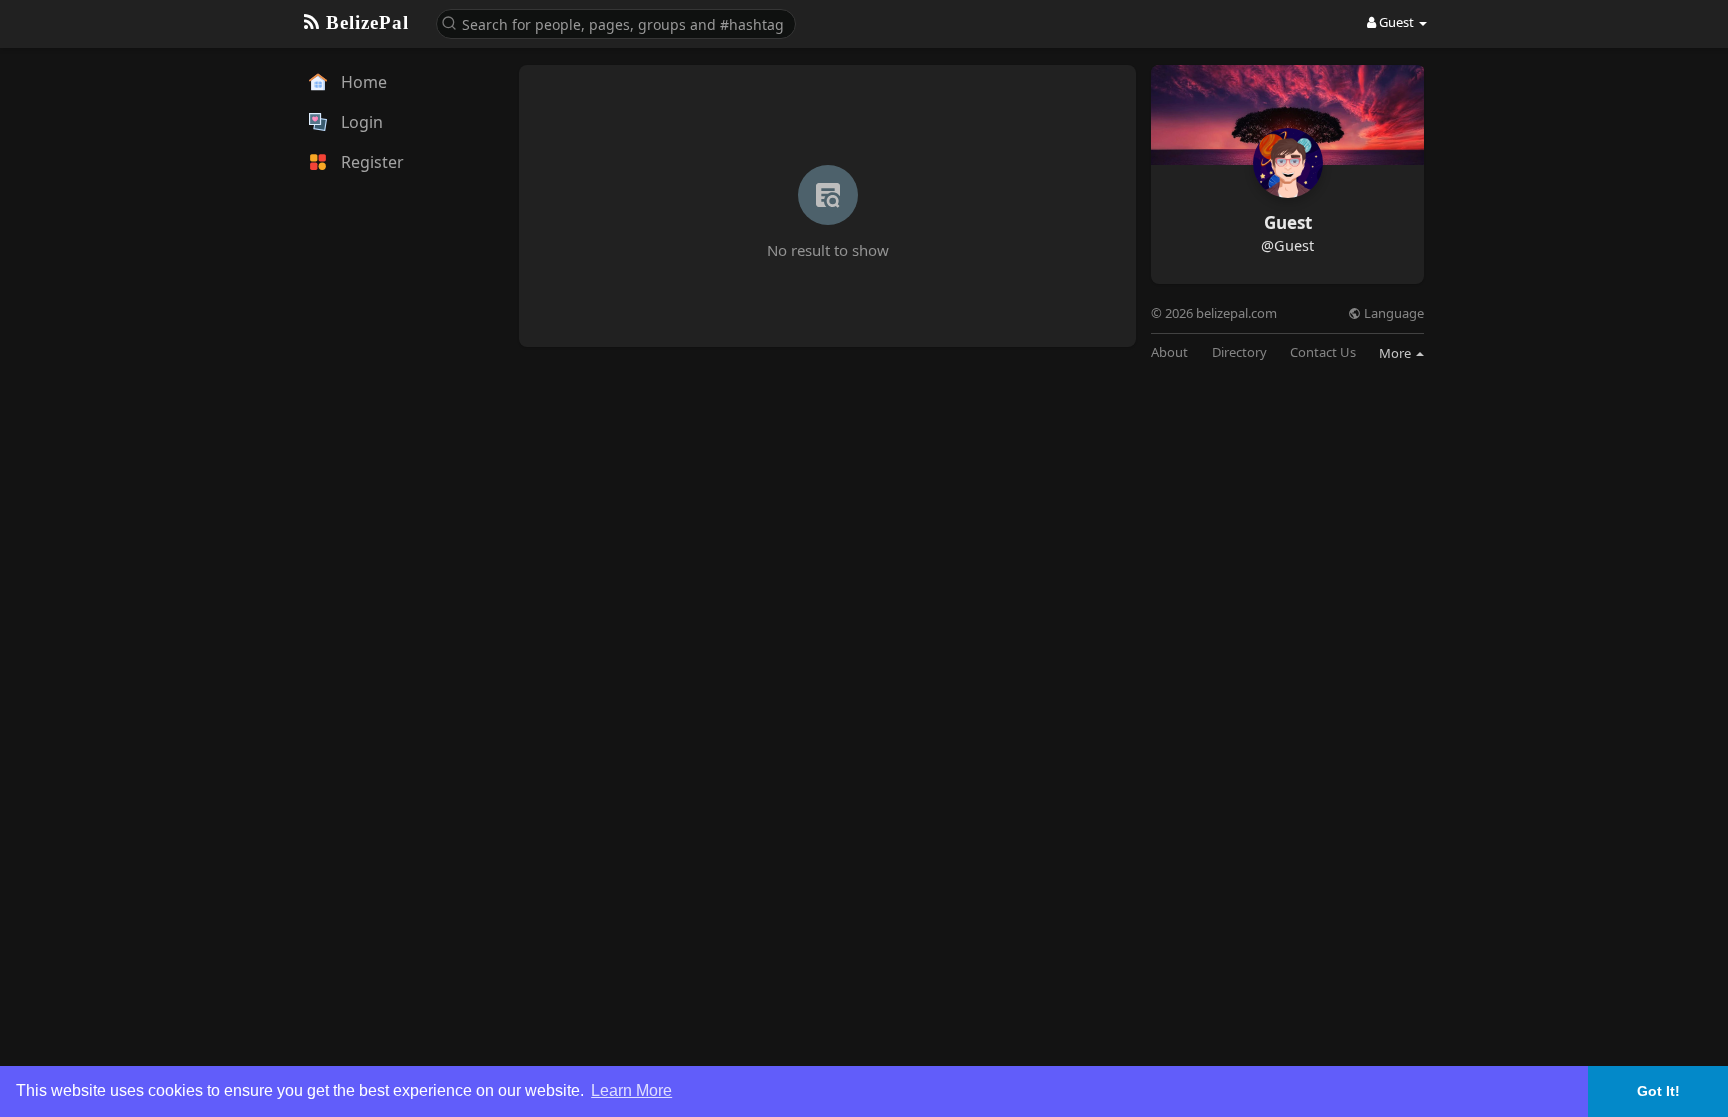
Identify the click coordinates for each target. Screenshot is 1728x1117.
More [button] (1396, 353)
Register (370, 162)
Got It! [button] (1658, 1091)
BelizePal (364, 22)
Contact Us (1323, 352)
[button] (616, 22)
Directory (1239, 352)
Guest (1288, 222)
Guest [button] (1396, 22)
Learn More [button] (631, 1090)
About (1169, 352)
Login (360, 122)
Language (1392, 313)
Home (362, 82)
